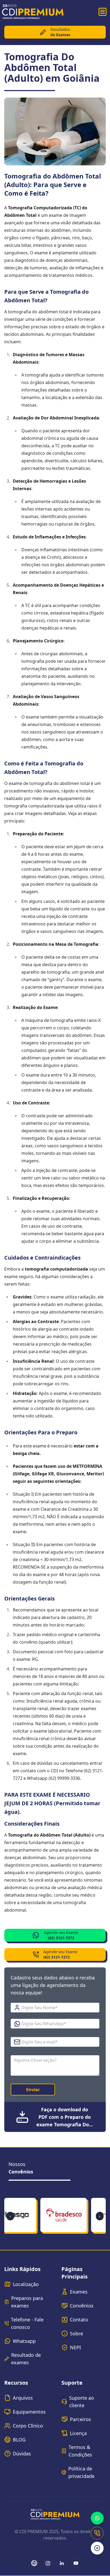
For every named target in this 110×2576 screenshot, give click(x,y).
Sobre (76, 2333)
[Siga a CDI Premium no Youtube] (76, 2563)
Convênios (82, 2306)
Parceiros (80, 2419)
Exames (79, 2292)
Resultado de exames (26, 2359)
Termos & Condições (80, 2451)
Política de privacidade (81, 2472)
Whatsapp (24, 2341)
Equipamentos (29, 2412)
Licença (78, 2433)
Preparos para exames (27, 2302)
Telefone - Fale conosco (27, 2323)
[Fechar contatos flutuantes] (97, 2548)
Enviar (33, 2090)
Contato (79, 2320)
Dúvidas (22, 2454)
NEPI (75, 2347)
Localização (26, 2284)
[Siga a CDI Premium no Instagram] (48, 2563)
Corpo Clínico (28, 2426)
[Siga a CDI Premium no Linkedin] (62, 2563)
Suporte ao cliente (82, 2402)
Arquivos (23, 2398)
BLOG (19, 2440)
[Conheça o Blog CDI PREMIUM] (34, 2563)
